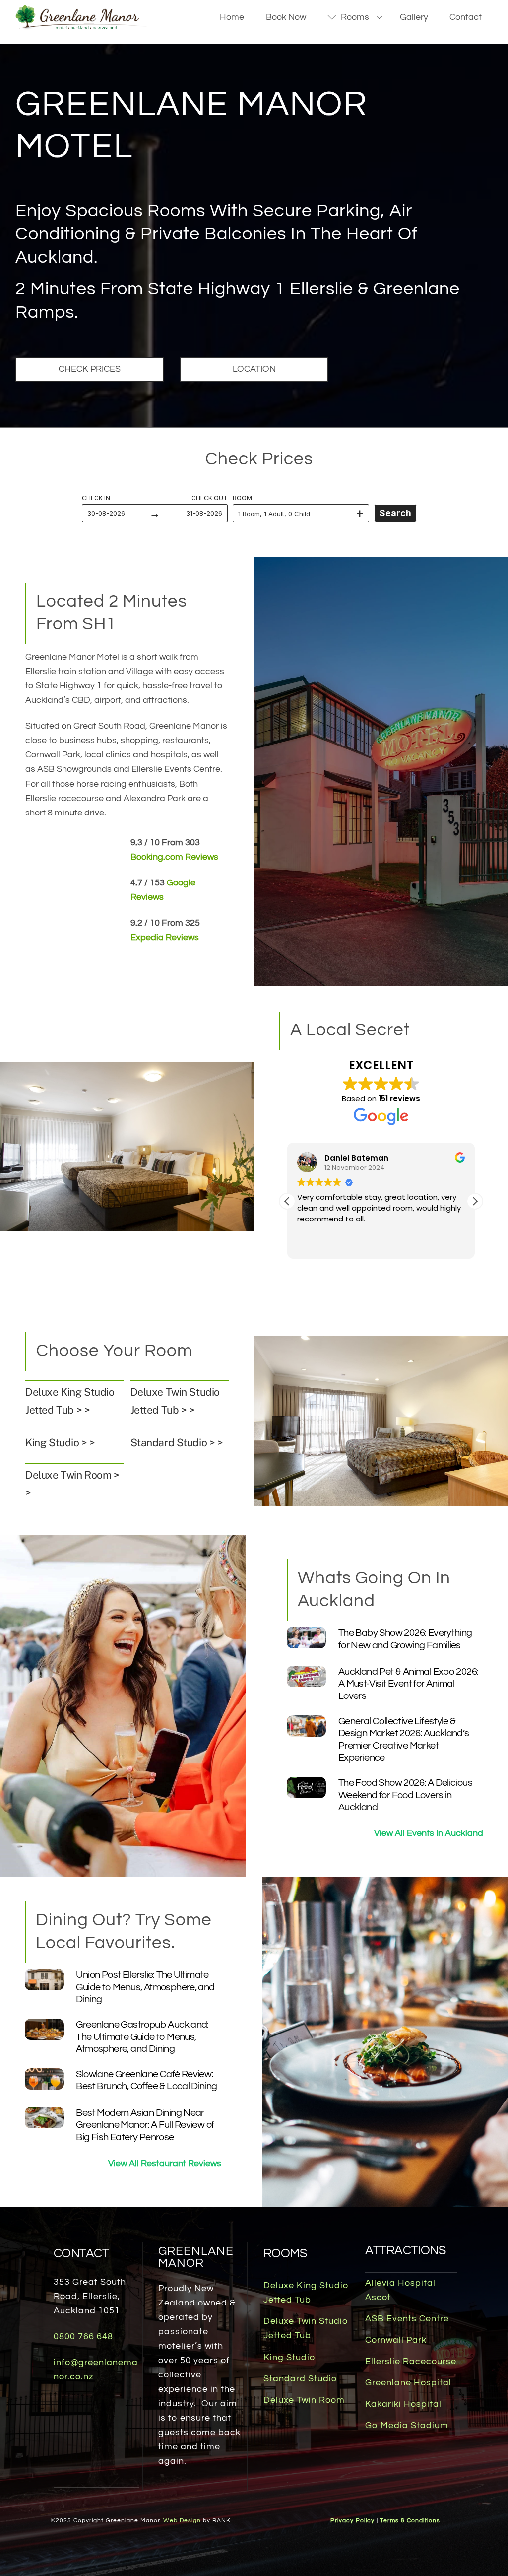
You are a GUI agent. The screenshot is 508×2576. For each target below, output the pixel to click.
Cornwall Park (396, 2340)
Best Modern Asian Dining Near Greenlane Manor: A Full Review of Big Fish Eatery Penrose (145, 2125)
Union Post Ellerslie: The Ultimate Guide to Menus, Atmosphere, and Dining (145, 1987)
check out (210, 498)
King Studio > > (60, 1443)
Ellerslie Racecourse (411, 2362)
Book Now (286, 17)
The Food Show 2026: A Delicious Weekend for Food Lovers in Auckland (405, 1795)
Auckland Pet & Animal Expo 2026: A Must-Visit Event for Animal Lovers (409, 1684)
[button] (475, 1201)
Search (395, 513)
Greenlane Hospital (408, 2383)
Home (232, 17)
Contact (466, 17)
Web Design (182, 2521)
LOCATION (254, 369)
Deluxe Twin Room (304, 2400)
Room (242, 498)
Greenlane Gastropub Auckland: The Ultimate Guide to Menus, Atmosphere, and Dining (142, 2036)
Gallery (414, 17)
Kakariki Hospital (403, 2404)
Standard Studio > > (177, 1443)
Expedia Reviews (165, 938)
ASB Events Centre (407, 2319)
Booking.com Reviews (174, 857)
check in (96, 498)
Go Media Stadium (407, 2426)
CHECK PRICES (90, 369)
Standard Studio (300, 2379)
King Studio (289, 2358)
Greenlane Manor (196, 2257)
